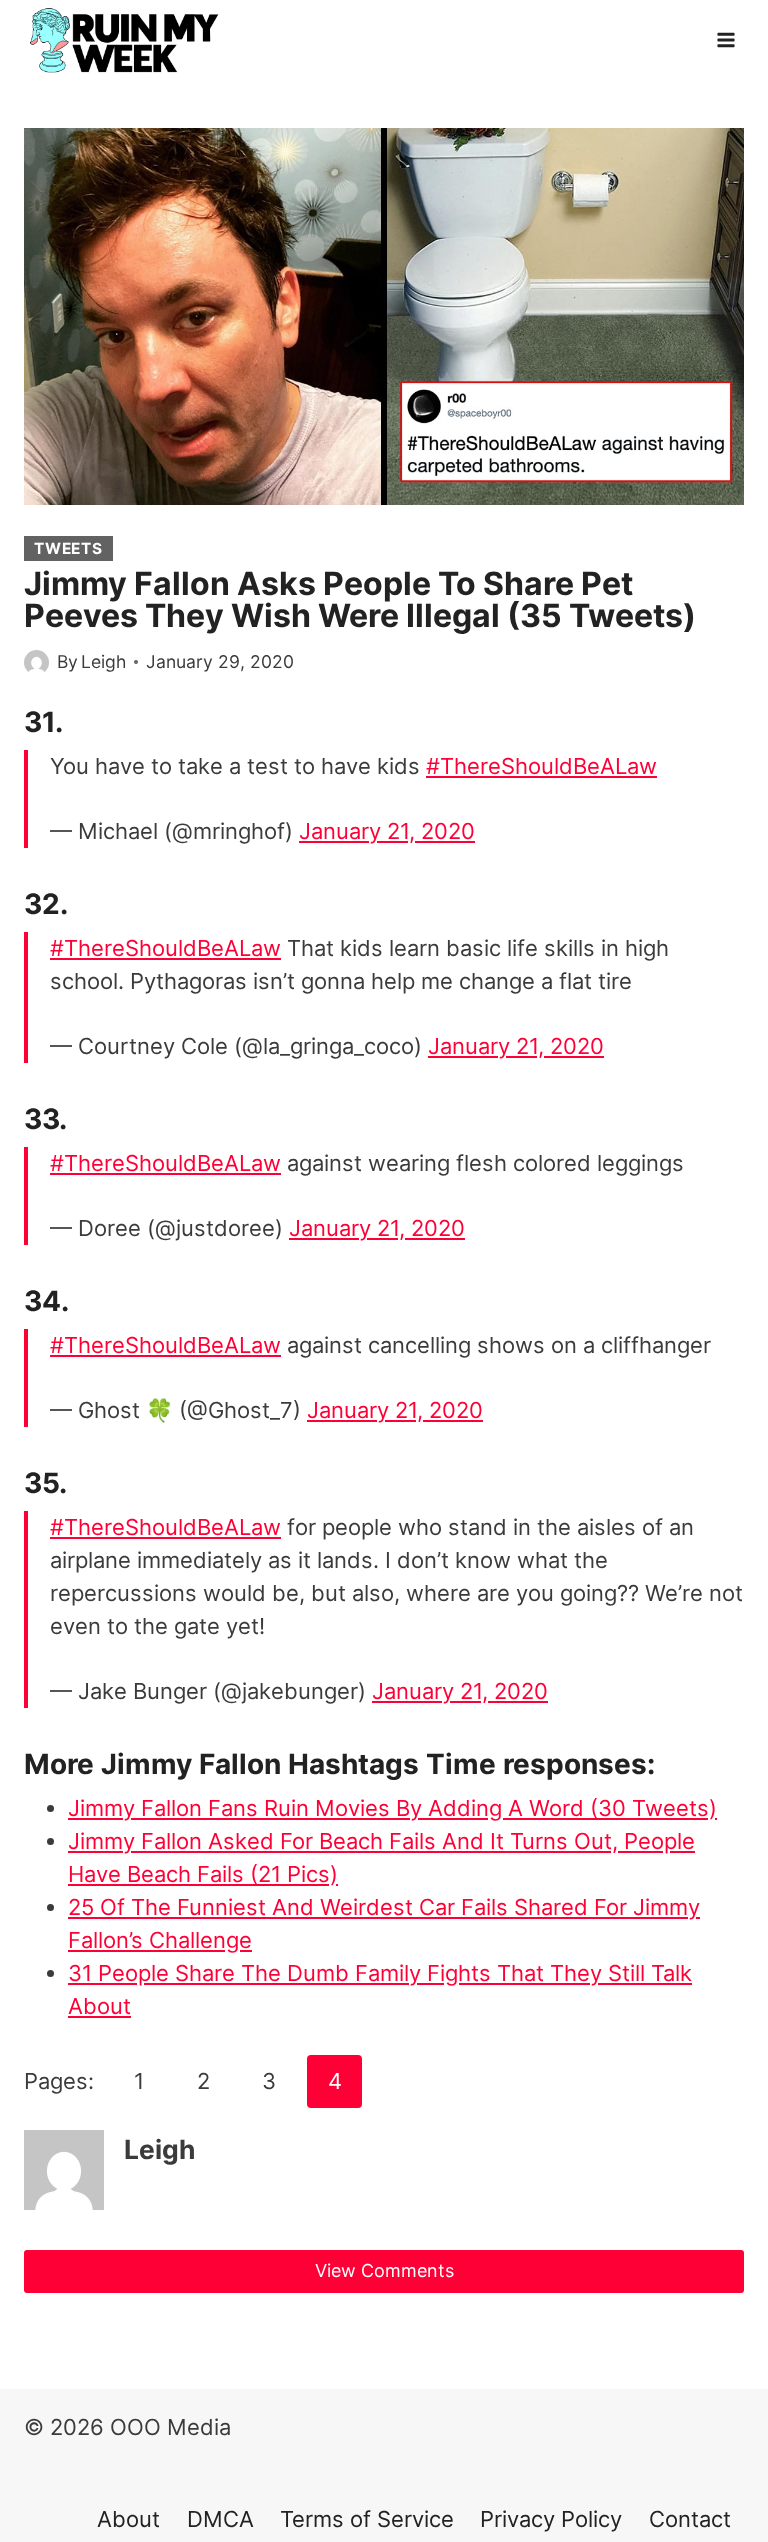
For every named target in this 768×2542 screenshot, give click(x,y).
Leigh (103, 661)
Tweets (68, 548)
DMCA (220, 2519)
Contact (690, 2519)
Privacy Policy (551, 2519)
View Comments (384, 2270)
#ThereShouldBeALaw (541, 766)
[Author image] (36, 662)
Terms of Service (367, 2519)
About (128, 2519)
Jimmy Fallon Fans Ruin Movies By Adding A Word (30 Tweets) (392, 1808)
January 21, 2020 (387, 831)
